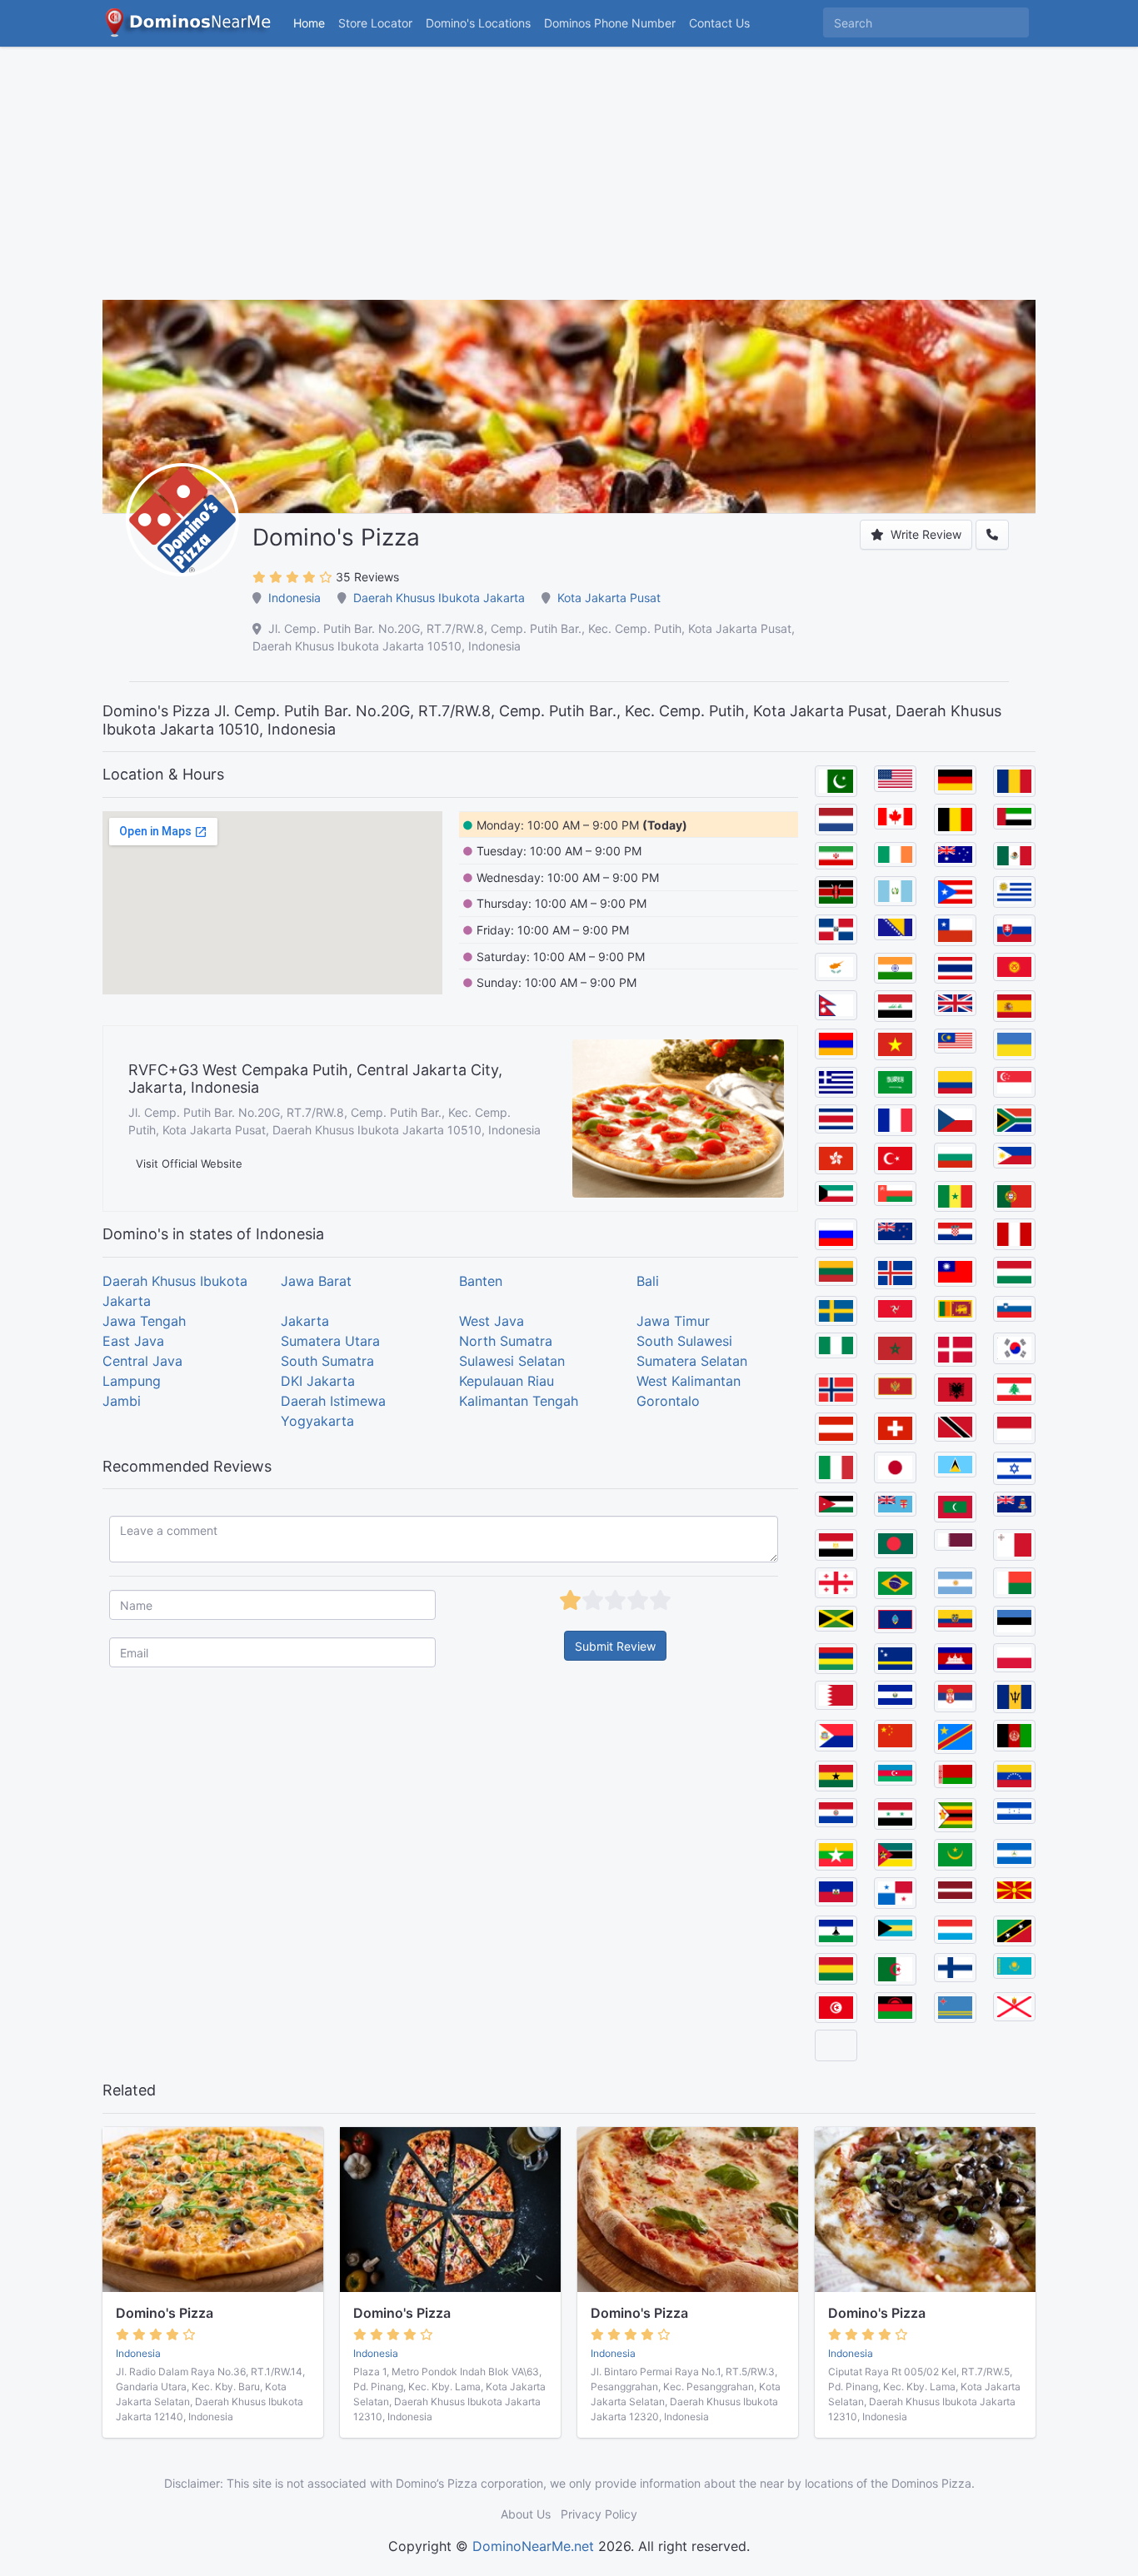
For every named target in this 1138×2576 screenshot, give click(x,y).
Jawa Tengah (144, 1321)
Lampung (132, 1381)
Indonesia (294, 598)
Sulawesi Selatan (512, 1361)
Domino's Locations (482, 22)
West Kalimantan (689, 1381)
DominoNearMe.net (533, 2546)
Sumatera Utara (330, 1341)
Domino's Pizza (165, 2313)
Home (309, 23)
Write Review (924, 534)
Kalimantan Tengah (519, 1401)
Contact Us (719, 23)
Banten (481, 1281)
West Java (492, 1321)
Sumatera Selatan (692, 1361)
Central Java (142, 1361)
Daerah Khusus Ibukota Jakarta (439, 598)
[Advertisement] (569, 183)
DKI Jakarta (318, 1381)
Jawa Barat (316, 1281)
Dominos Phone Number (610, 23)
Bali (648, 1281)
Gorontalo (668, 1401)
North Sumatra (506, 1341)
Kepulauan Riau (507, 1381)
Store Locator (375, 23)
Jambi (122, 1401)
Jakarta (305, 1321)
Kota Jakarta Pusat (609, 598)
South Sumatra (327, 1361)
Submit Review (615, 1646)
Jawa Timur (673, 1321)
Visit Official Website (189, 1163)
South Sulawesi (684, 1341)
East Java (133, 1341)
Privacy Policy (599, 2514)
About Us (526, 2514)
